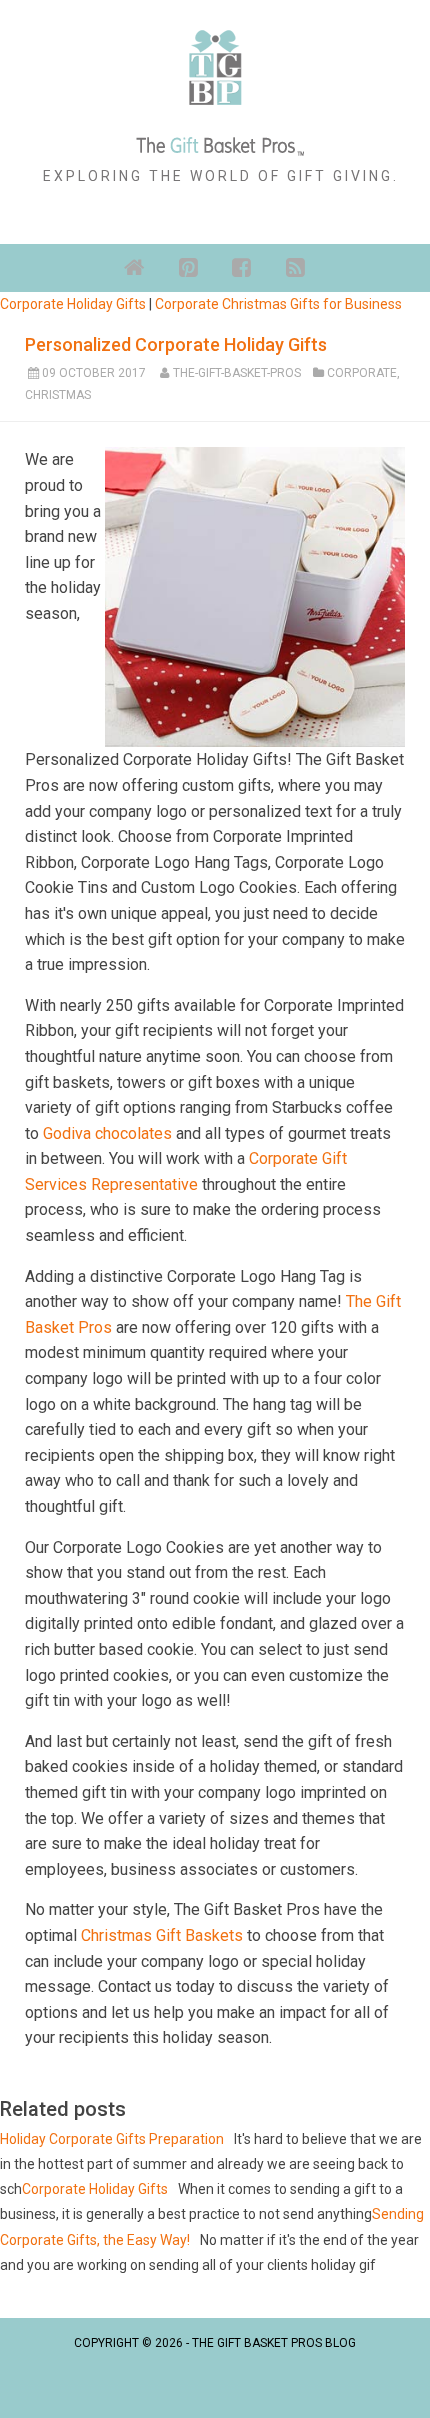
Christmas (58, 395)
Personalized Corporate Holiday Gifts (176, 344)
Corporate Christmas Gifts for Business (278, 304)
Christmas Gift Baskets (162, 1935)
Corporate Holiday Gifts (73, 304)
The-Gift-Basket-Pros (237, 373)
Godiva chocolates (107, 1133)
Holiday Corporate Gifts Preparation (112, 2139)
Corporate (362, 373)
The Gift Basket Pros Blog (274, 2343)
